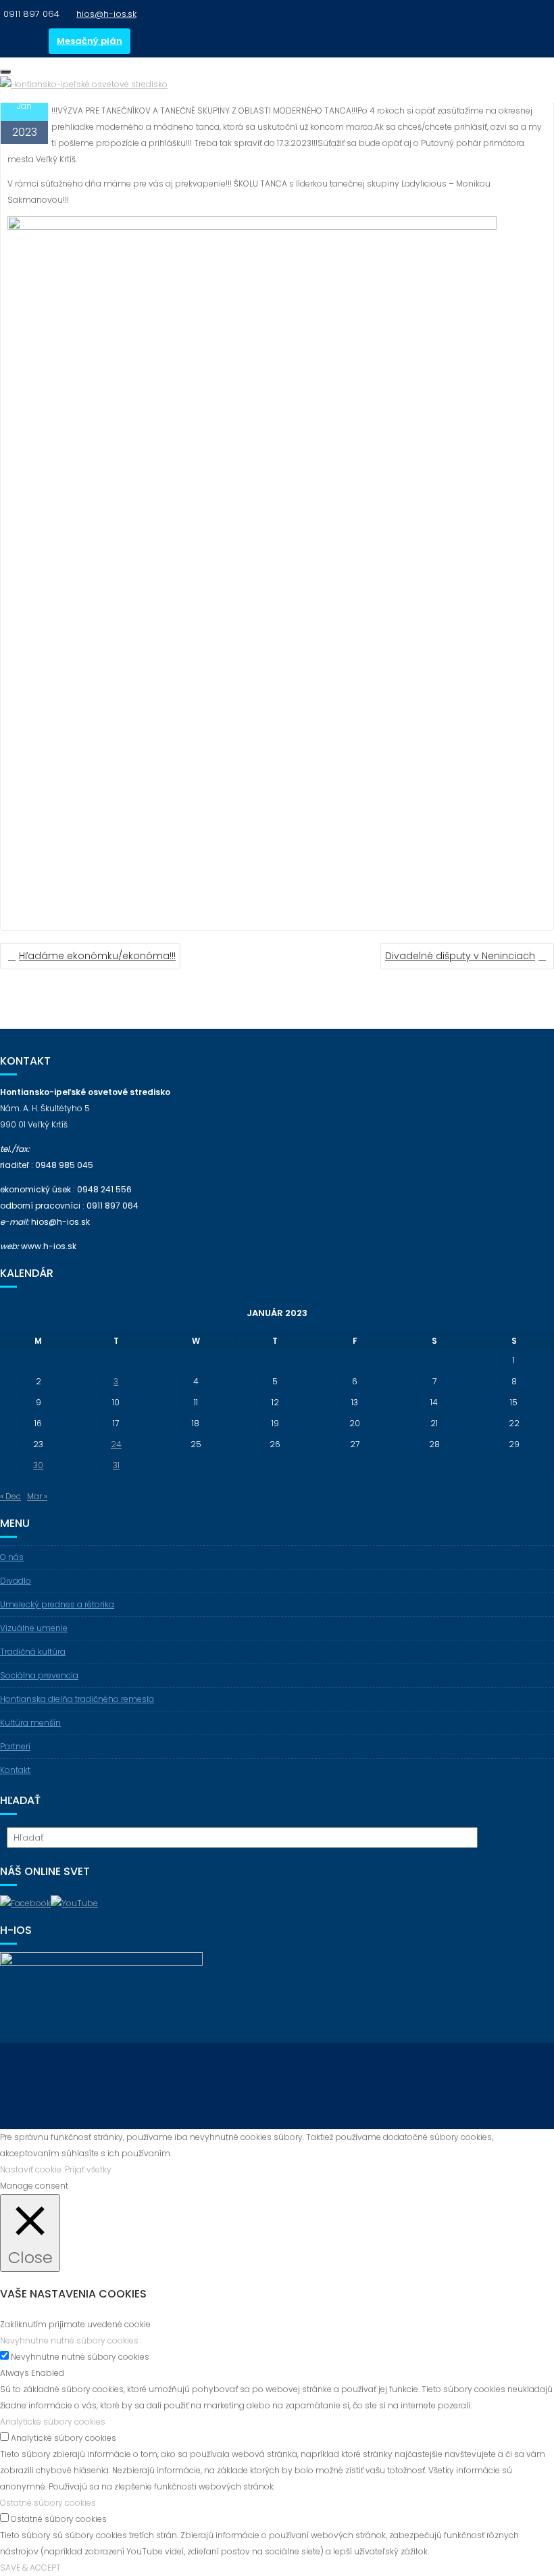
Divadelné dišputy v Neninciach (460, 956)
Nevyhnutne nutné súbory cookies (80, 2357)
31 (116, 1465)
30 (38, 1465)
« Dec (10, 1496)
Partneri (15, 1746)
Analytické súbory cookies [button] (53, 2422)
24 (116, 1444)
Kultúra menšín (30, 1723)
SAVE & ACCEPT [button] (30, 2568)
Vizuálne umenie (34, 1628)
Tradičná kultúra (33, 1652)
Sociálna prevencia (39, 1675)
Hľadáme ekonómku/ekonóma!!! (97, 956)
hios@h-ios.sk (106, 14)
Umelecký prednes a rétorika (57, 1604)
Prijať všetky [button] (88, 2169)
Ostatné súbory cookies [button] (48, 2503)
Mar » (37, 1496)
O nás (12, 1557)
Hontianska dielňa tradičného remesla (77, 1699)
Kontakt (15, 1770)
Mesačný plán (90, 41)
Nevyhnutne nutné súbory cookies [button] (69, 2340)
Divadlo (16, 1581)
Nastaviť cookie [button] (31, 2169)
